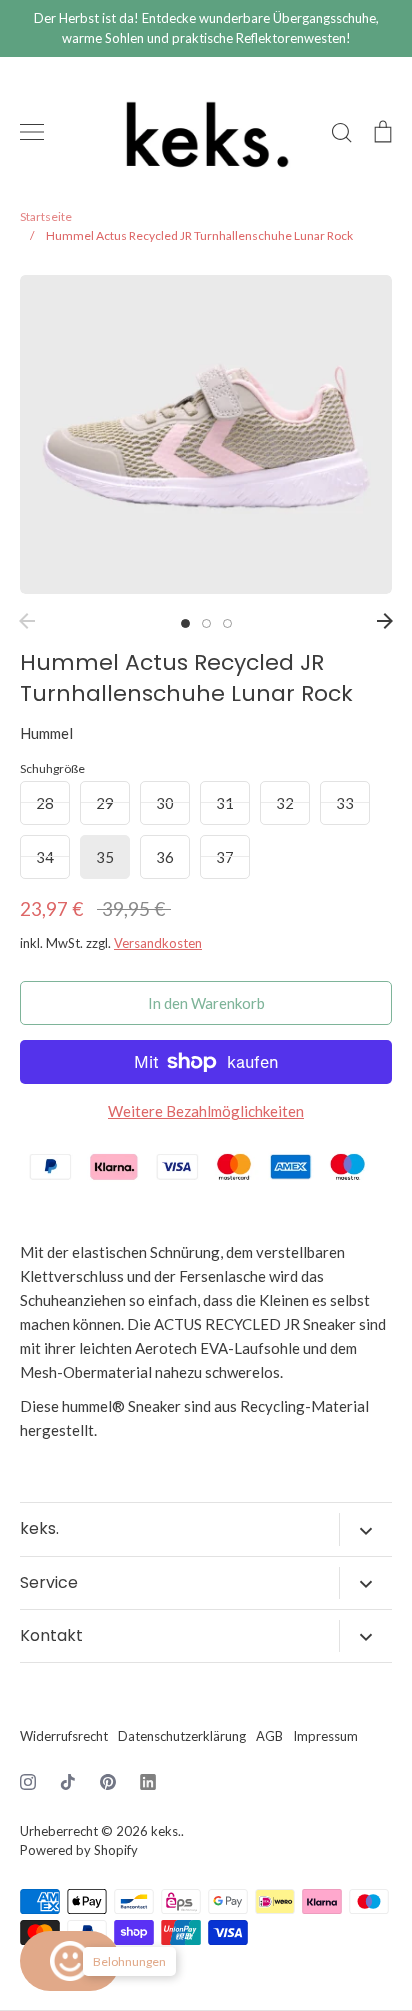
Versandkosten (158, 943)
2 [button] (206, 623)
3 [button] (227, 623)
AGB (269, 1736)
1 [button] (185, 623)
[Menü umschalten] (32, 132)
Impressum (325, 1736)
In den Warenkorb (206, 1003)
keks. (166, 1831)
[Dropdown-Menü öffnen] (365, 1529)
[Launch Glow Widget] (70, 1961)
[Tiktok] (68, 1782)
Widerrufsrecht (64, 1736)
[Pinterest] (108, 1782)
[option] (206, 434)
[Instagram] (28, 1782)
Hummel (46, 733)
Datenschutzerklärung (182, 1736)
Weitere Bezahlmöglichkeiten (206, 1111)
